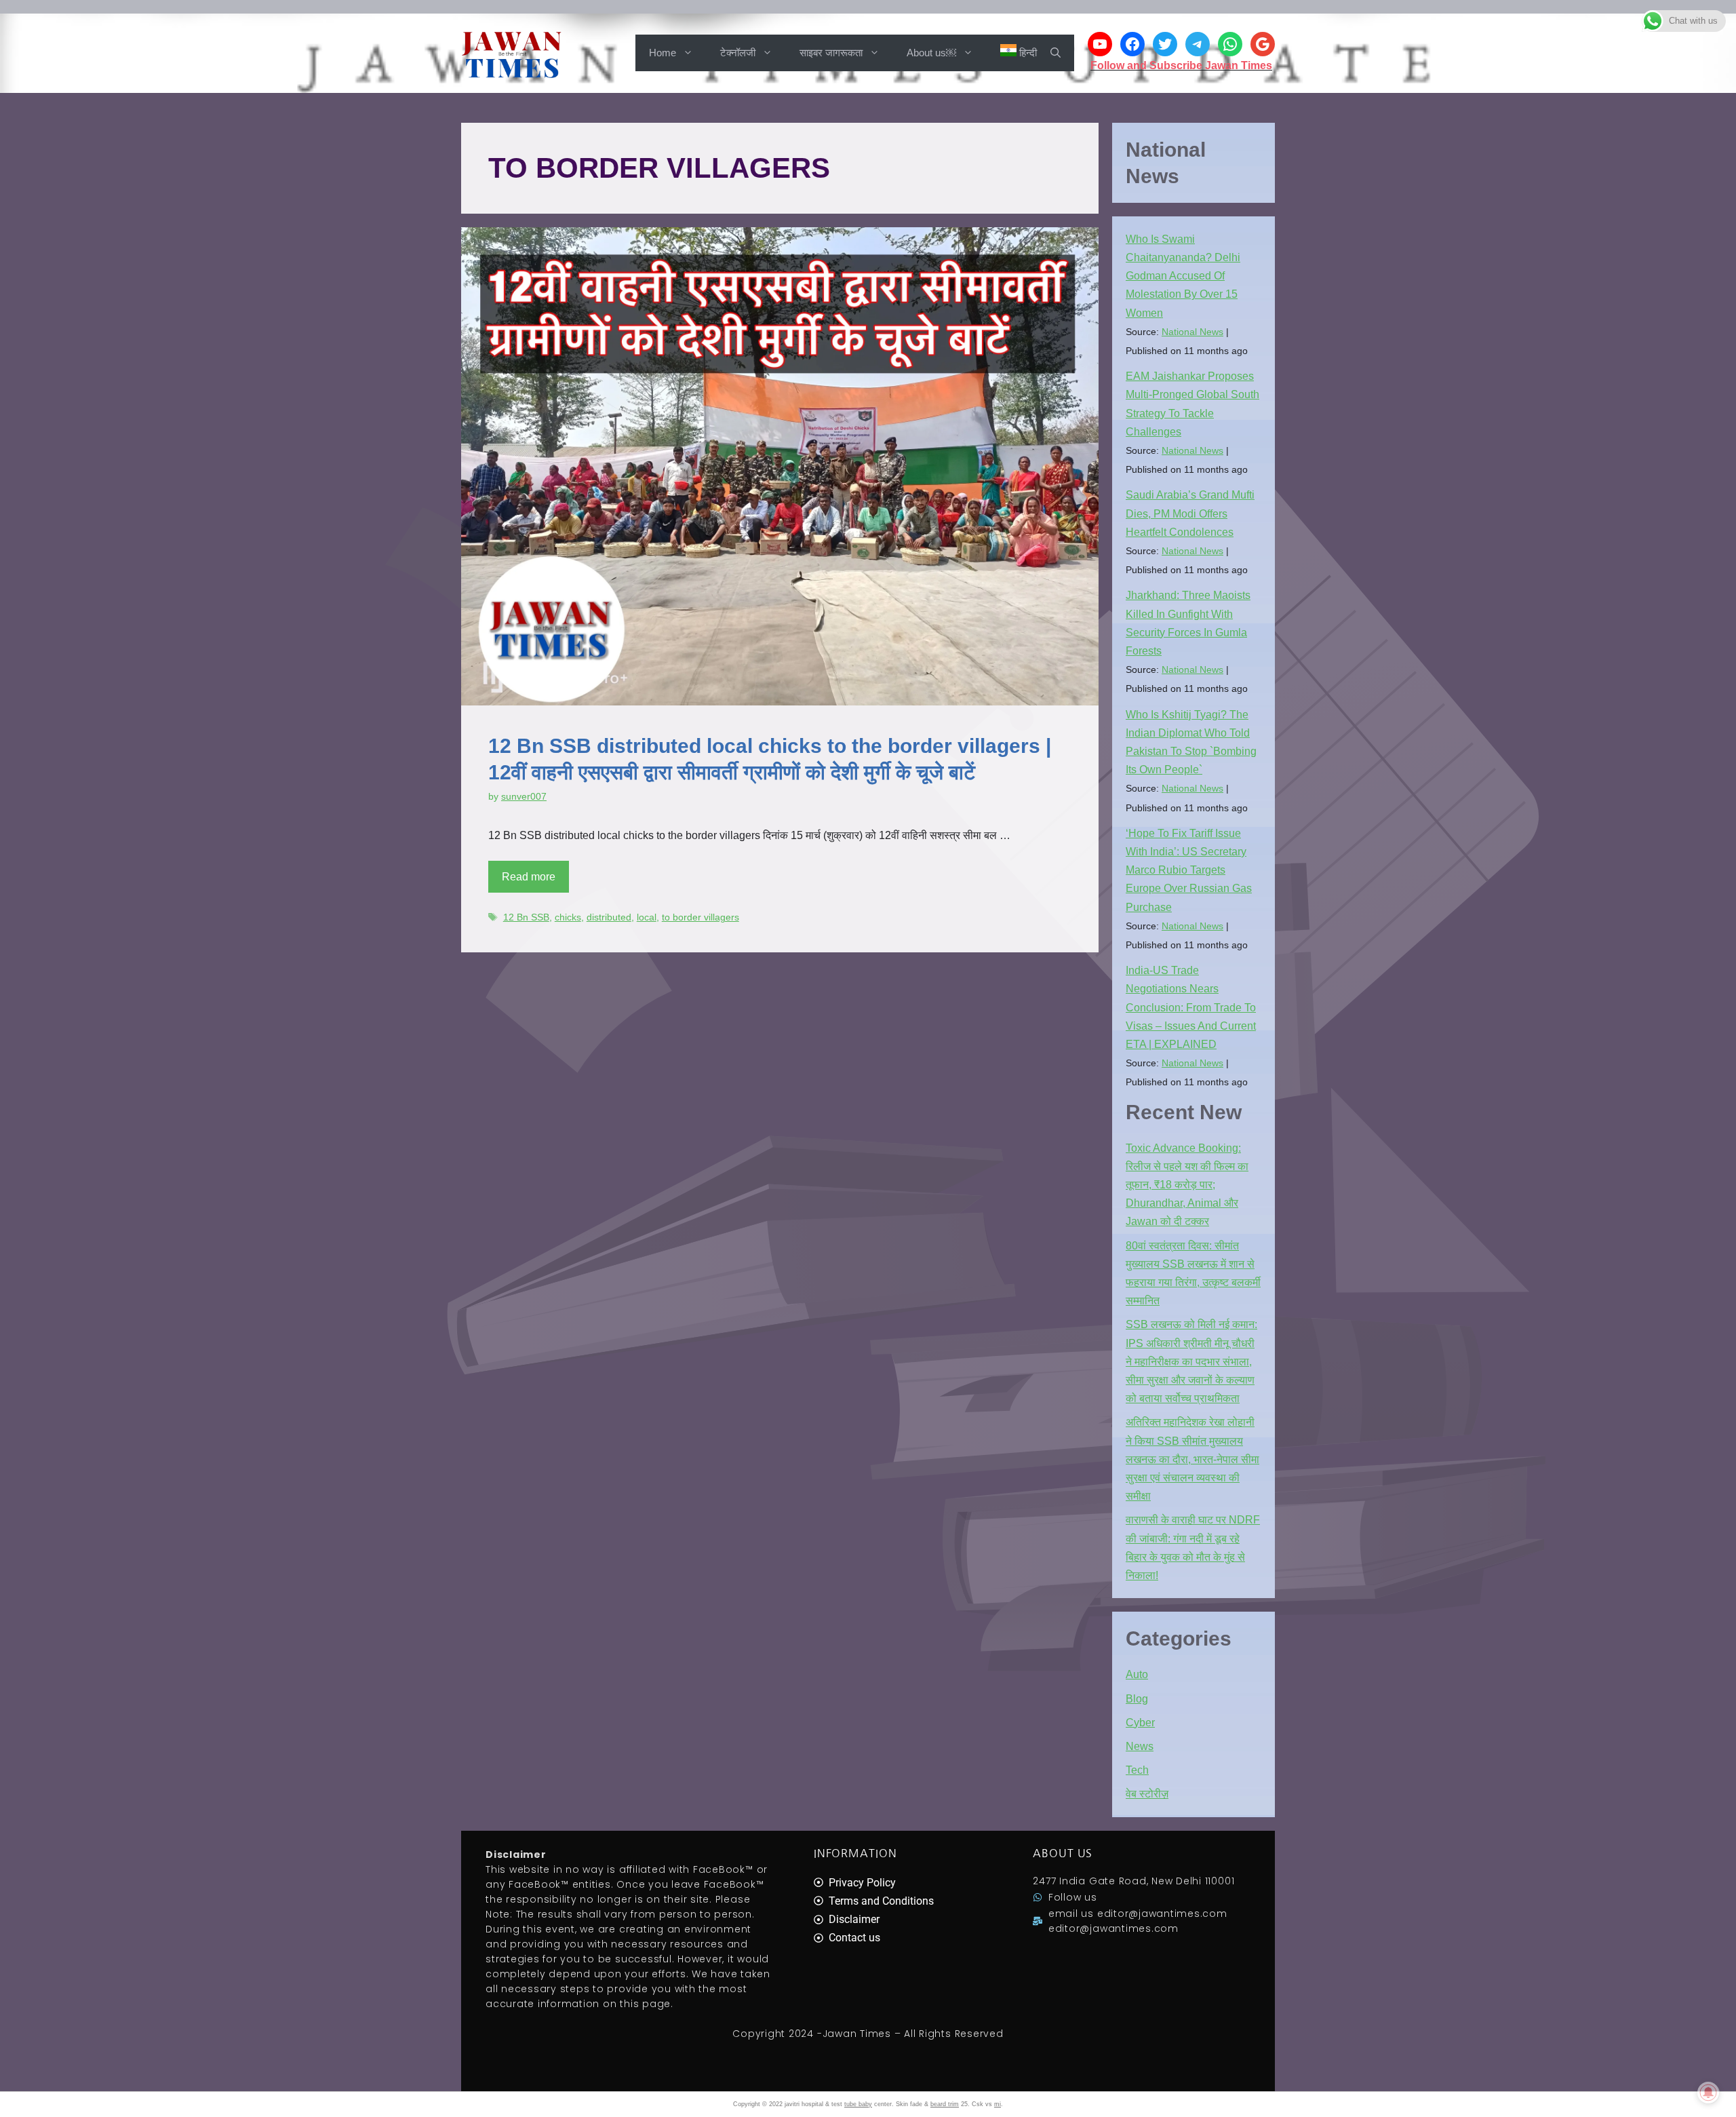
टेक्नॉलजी (738, 53)
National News (1192, 332)
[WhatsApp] (1230, 44)
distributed (609, 917)
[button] (1056, 53)
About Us (1063, 1853)
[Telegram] (1198, 44)
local (647, 917)
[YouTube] (1100, 44)
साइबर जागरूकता (831, 53)
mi (998, 2104)
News (1140, 1746)
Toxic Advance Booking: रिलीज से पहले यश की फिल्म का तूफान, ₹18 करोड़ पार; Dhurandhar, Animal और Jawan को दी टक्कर (1187, 1185)
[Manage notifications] (1708, 2093)
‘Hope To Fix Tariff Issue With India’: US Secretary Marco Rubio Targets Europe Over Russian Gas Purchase (1189, 870)
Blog (1137, 1699)
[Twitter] (1165, 44)
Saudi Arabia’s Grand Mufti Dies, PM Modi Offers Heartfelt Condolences (1190, 513)
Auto (1137, 1674)
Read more (529, 877)
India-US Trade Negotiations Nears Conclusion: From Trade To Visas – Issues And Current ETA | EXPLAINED (1191, 1007)
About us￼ (931, 53)
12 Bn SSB (526, 917)
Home (663, 53)
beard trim (945, 2104)
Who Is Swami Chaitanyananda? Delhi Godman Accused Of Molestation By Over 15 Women (1183, 276)
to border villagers (701, 917)
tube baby (858, 2104)
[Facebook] (1132, 44)
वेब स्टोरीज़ (1147, 1794)
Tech (1137, 1770)
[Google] (1263, 44)
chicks (568, 917)
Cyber (1140, 1723)
